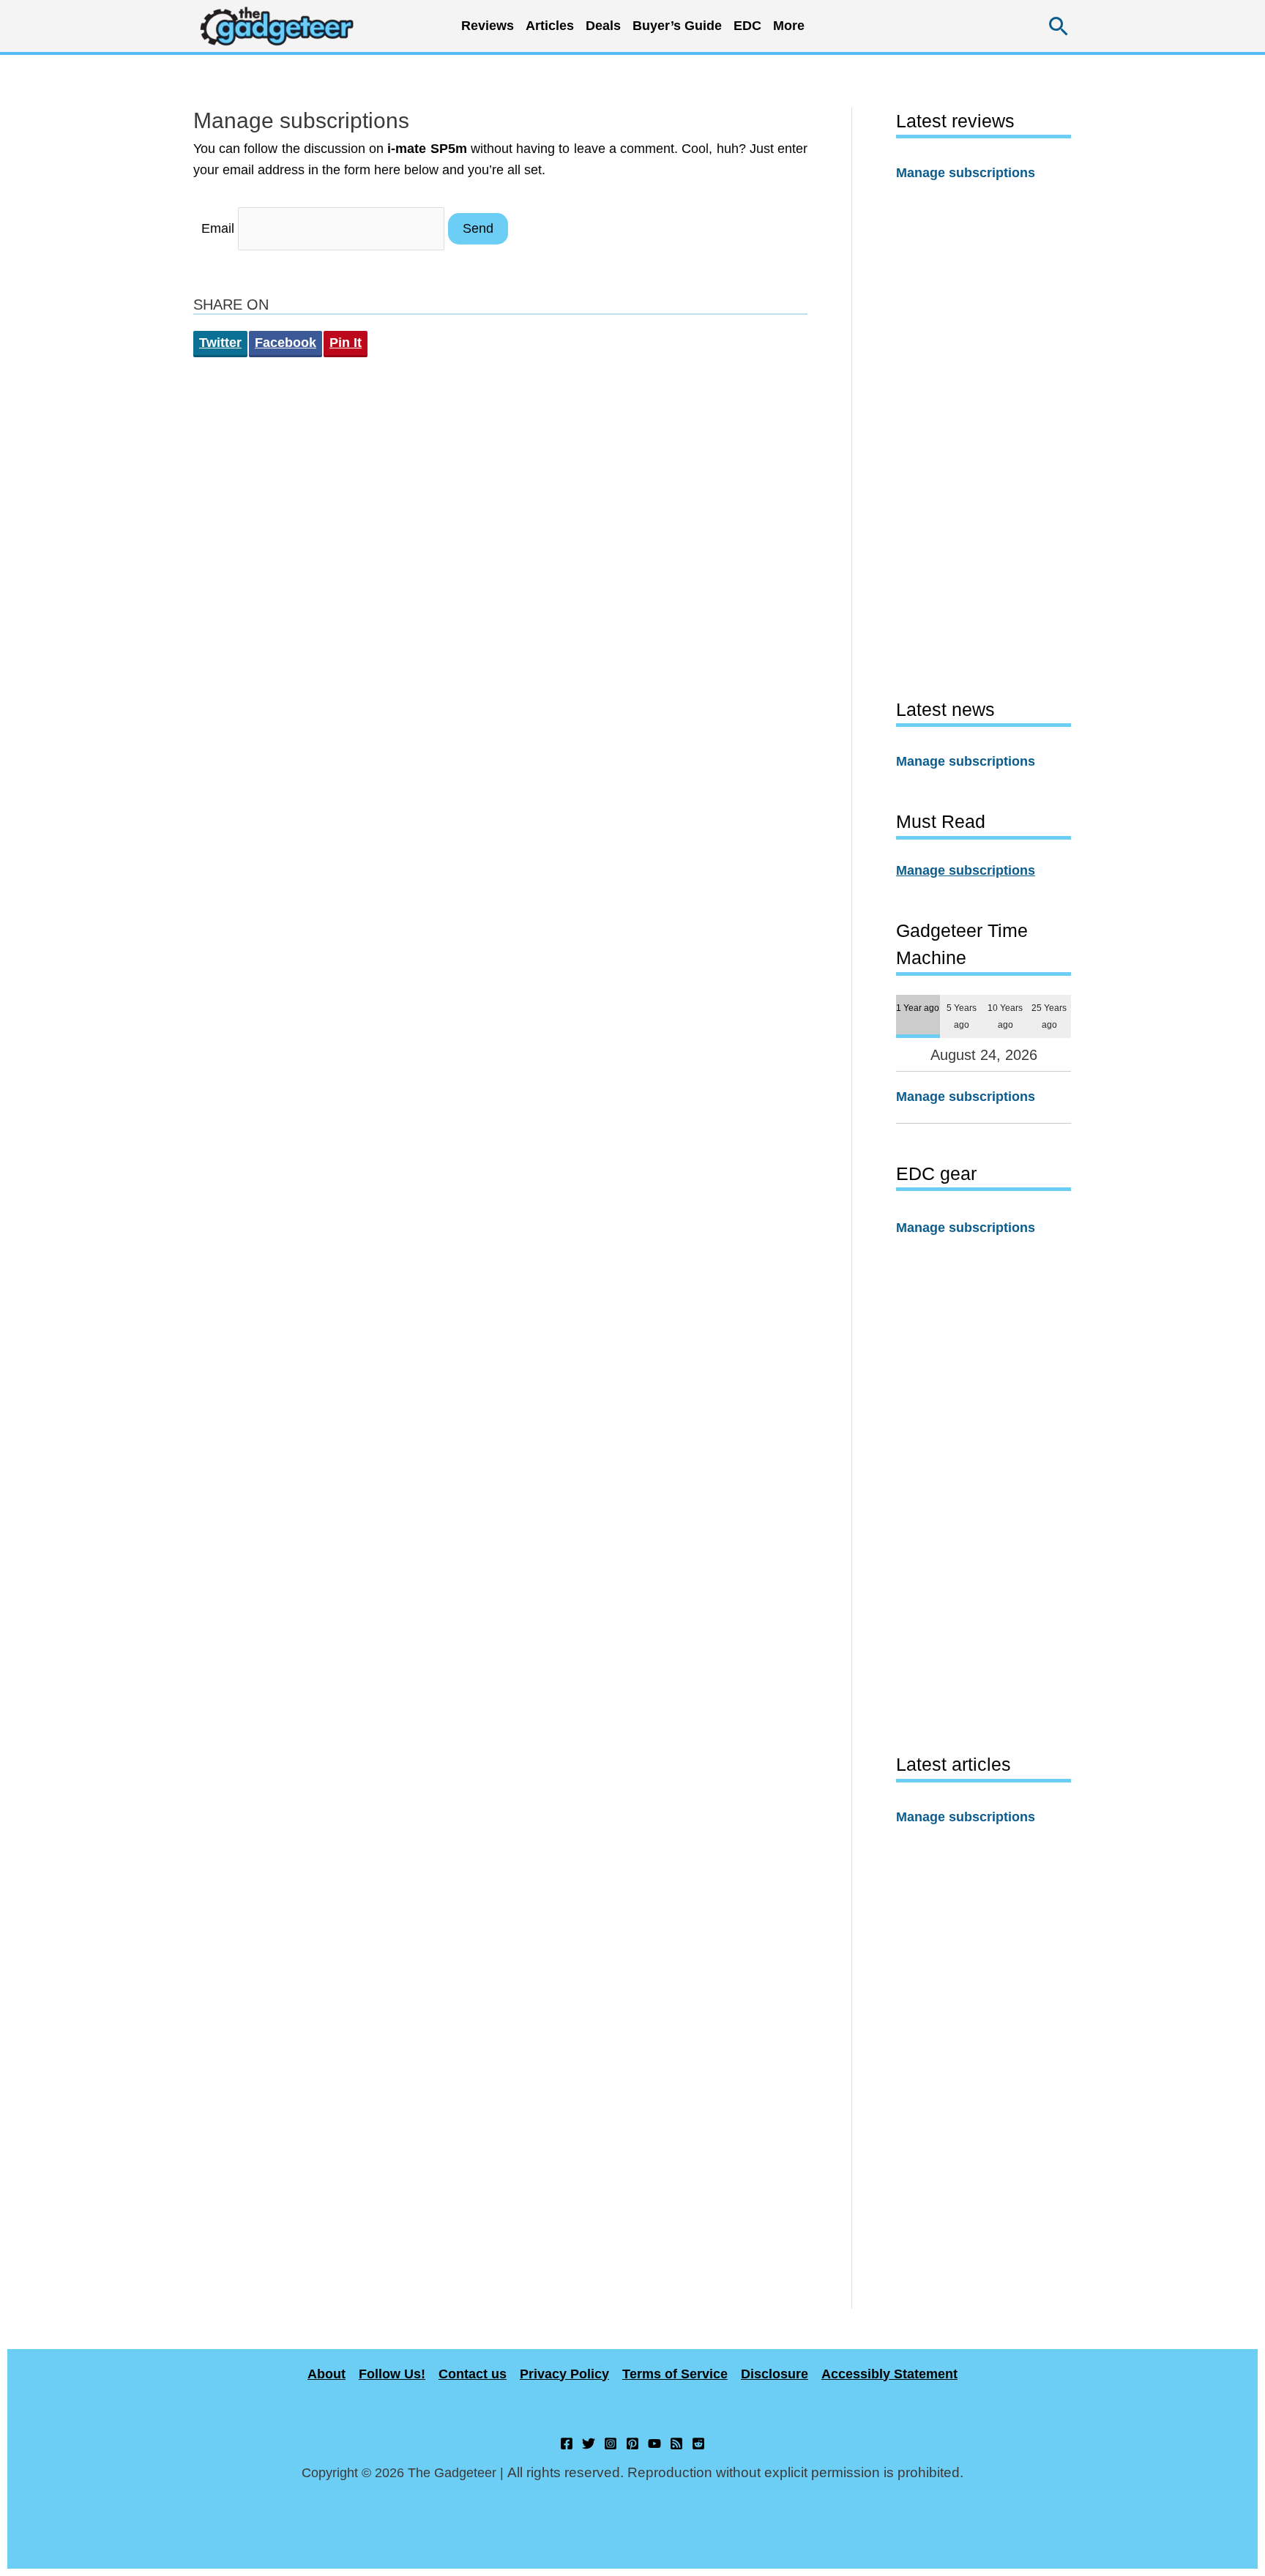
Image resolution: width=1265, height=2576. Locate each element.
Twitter (220, 343)
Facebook (286, 343)
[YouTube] (654, 2444)
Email (218, 228)
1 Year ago (918, 1008)
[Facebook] (567, 2444)
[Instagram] (611, 2444)
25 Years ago (1049, 1016)
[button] (1059, 26)
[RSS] (676, 2444)
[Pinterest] (632, 2444)
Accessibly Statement (889, 2374)
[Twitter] (589, 2444)
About (326, 2374)
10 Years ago (1005, 1016)
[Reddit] (698, 2444)
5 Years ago (962, 1016)
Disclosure (775, 2374)
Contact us (473, 2374)
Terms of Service (675, 2374)
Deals (603, 26)
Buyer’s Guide (677, 26)
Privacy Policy (564, 2374)
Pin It (346, 343)
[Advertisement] (984, 439)
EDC (747, 26)
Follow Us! (392, 2374)
